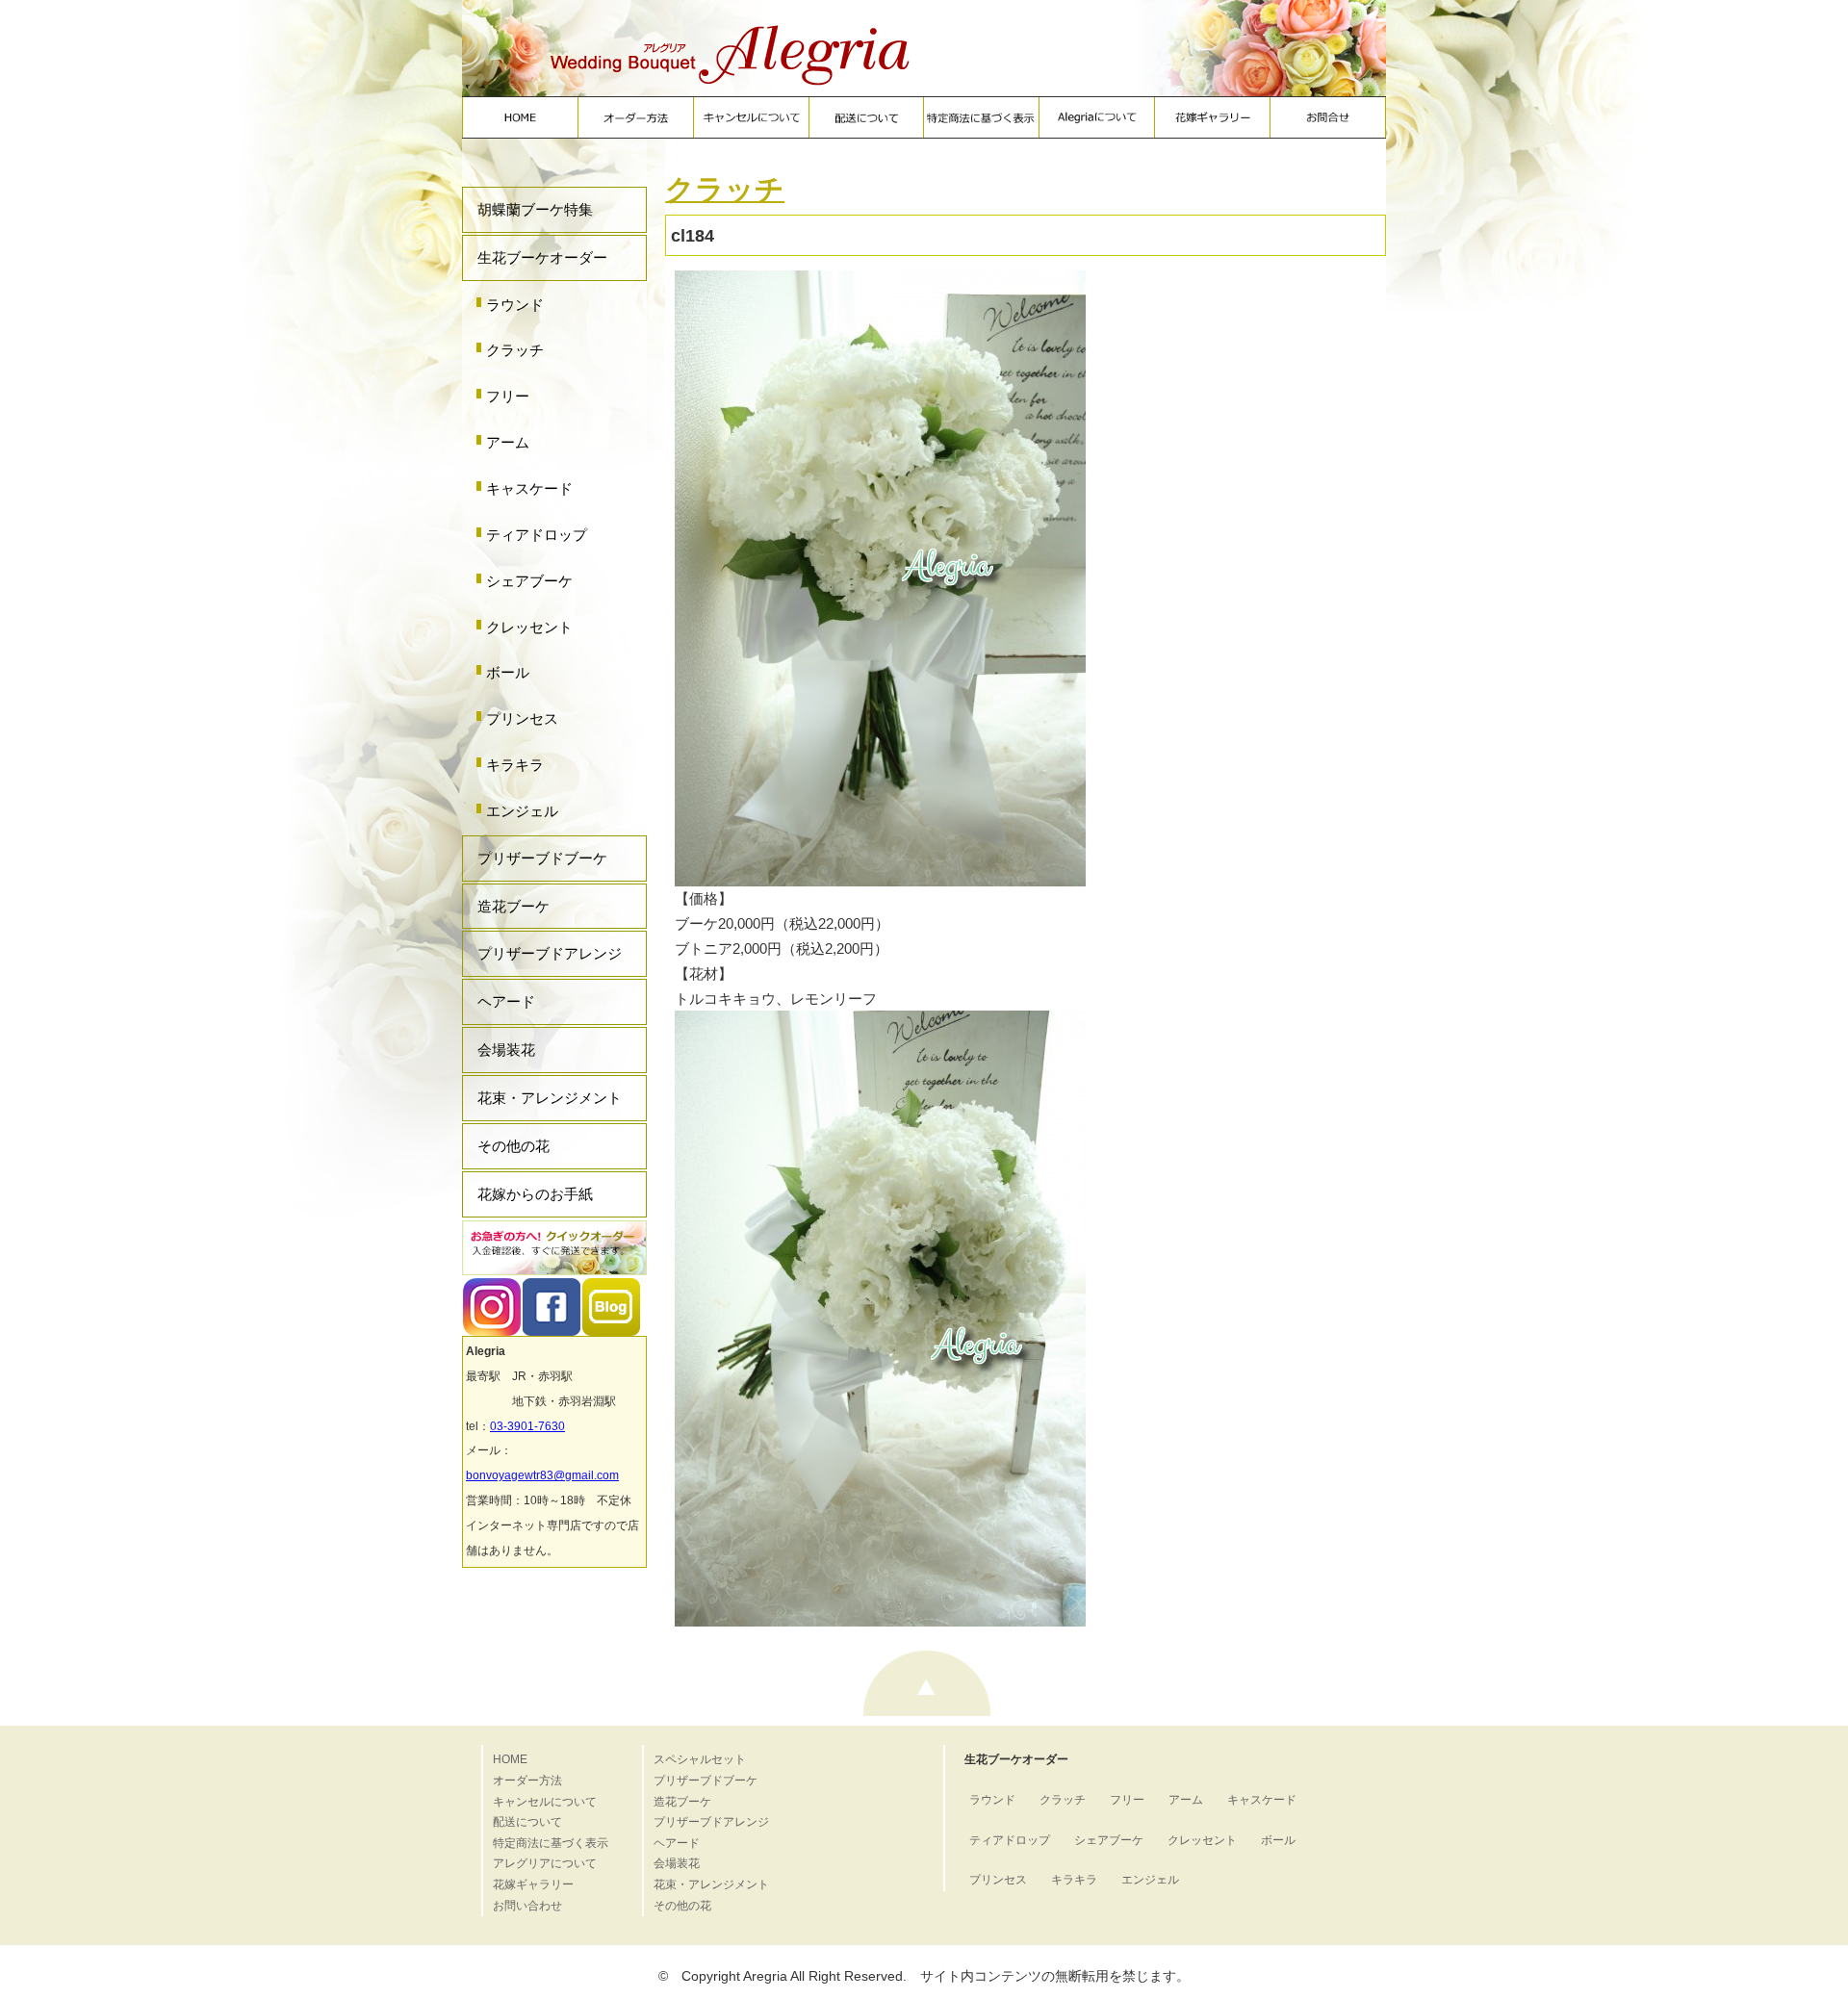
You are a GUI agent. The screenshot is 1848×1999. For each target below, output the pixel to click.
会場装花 (506, 1050)
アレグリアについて (545, 1863)
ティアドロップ (537, 535)
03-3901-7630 (527, 1426)
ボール (508, 672)
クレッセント (529, 627)
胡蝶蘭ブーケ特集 (535, 209)
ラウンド (515, 305)
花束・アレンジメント (550, 1098)
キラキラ (515, 765)
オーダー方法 (527, 1781)
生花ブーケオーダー (542, 257)
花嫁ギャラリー (533, 1884)
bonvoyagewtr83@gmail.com (542, 1475)
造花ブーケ (513, 906)
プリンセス (522, 718)
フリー (508, 396)
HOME (510, 1759)
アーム (508, 442)
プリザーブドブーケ (542, 858)
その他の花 (513, 1146)
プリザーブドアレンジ (550, 953)
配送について (527, 1822)
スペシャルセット (700, 1759)
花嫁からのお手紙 (535, 1194)
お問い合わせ (527, 1906)
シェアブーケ (529, 581)
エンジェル (522, 811)
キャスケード (529, 488)
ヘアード (506, 1001)
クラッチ (515, 350)
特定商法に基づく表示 (551, 1843)
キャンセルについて (545, 1802)
